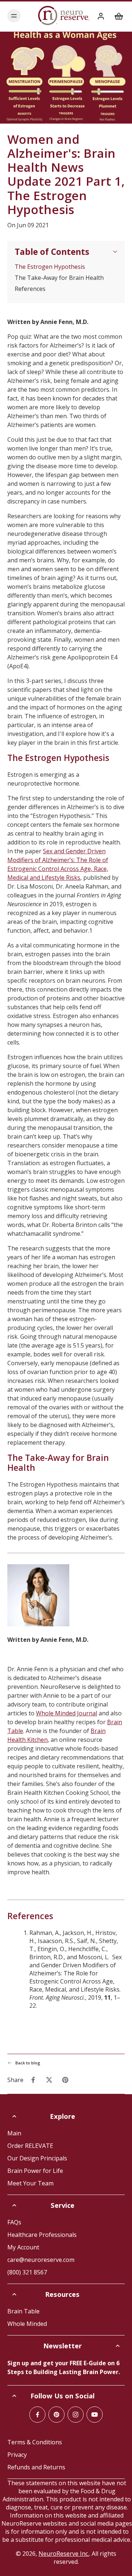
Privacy (17, 2455)
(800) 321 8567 (27, 2272)
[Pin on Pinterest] (65, 2080)
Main (14, 2133)
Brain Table (23, 2311)
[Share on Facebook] (33, 2080)
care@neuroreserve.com (41, 2260)
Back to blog (28, 2063)
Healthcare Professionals (42, 2235)
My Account (23, 2247)
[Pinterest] (56, 2415)
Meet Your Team (30, 2183)
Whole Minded (27, 2324)
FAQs (14, 2222)
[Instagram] (76, 2415)
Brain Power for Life (35, 2171)
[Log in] (100, 16)
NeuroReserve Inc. (64, 2554)
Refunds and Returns (36, 2467)
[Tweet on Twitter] (49, 2080)
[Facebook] (37, 2415)
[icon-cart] (117, 16)
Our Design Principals (37, 2158)
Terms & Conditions (35, 2442)
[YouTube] (95, 2415)
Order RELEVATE (30, 2146)
